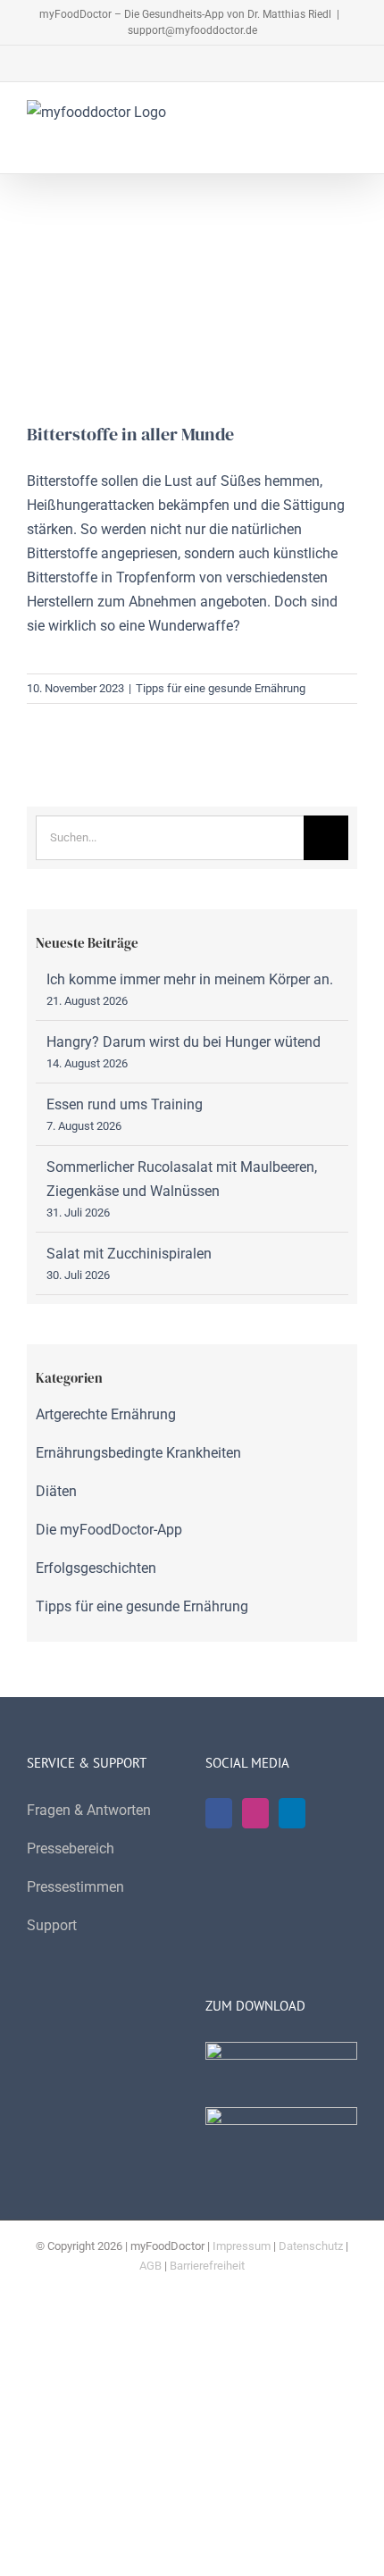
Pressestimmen (75, 1887)
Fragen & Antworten (89, 1810)
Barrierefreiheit (207, 2266)
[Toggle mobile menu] (350, 117)
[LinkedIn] (292, 1813)
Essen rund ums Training (125, 1104)
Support (52, 1925)
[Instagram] (255, 1813)
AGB (150, 2266)
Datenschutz (311, 2246)
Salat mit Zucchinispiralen (129, 1254)
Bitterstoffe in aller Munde (130, 434)
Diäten (56, 1491)
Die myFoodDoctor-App (109, 1530)
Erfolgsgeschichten (96, 1568)
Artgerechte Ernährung (106, 1414)
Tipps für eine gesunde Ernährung (221, 688)
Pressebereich (71, 1848)
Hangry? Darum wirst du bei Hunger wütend (184, 1042)
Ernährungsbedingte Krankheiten (138, 1453)
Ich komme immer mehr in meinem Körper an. (190, 979)
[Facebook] (219, 1813)
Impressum (242, 2246)
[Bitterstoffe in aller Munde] (192, 312)
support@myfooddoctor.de (192, 30)
